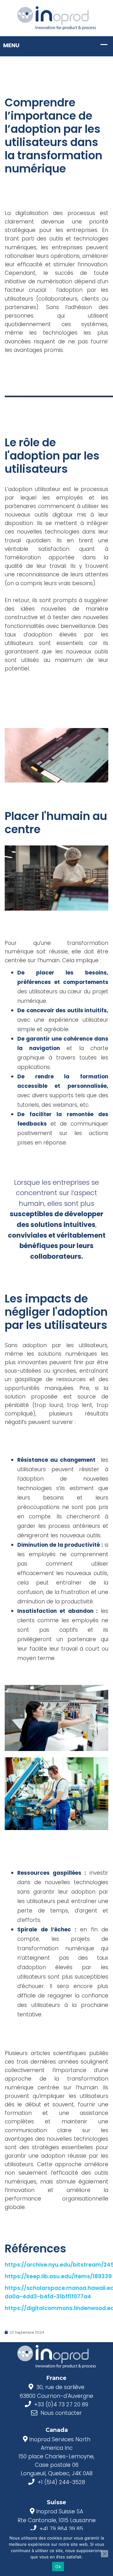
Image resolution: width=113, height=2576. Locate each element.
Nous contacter (61, 2413)
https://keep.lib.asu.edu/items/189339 (58, 2276)
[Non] (105, 2554)
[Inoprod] (56, 18)
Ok (58, 2567)
